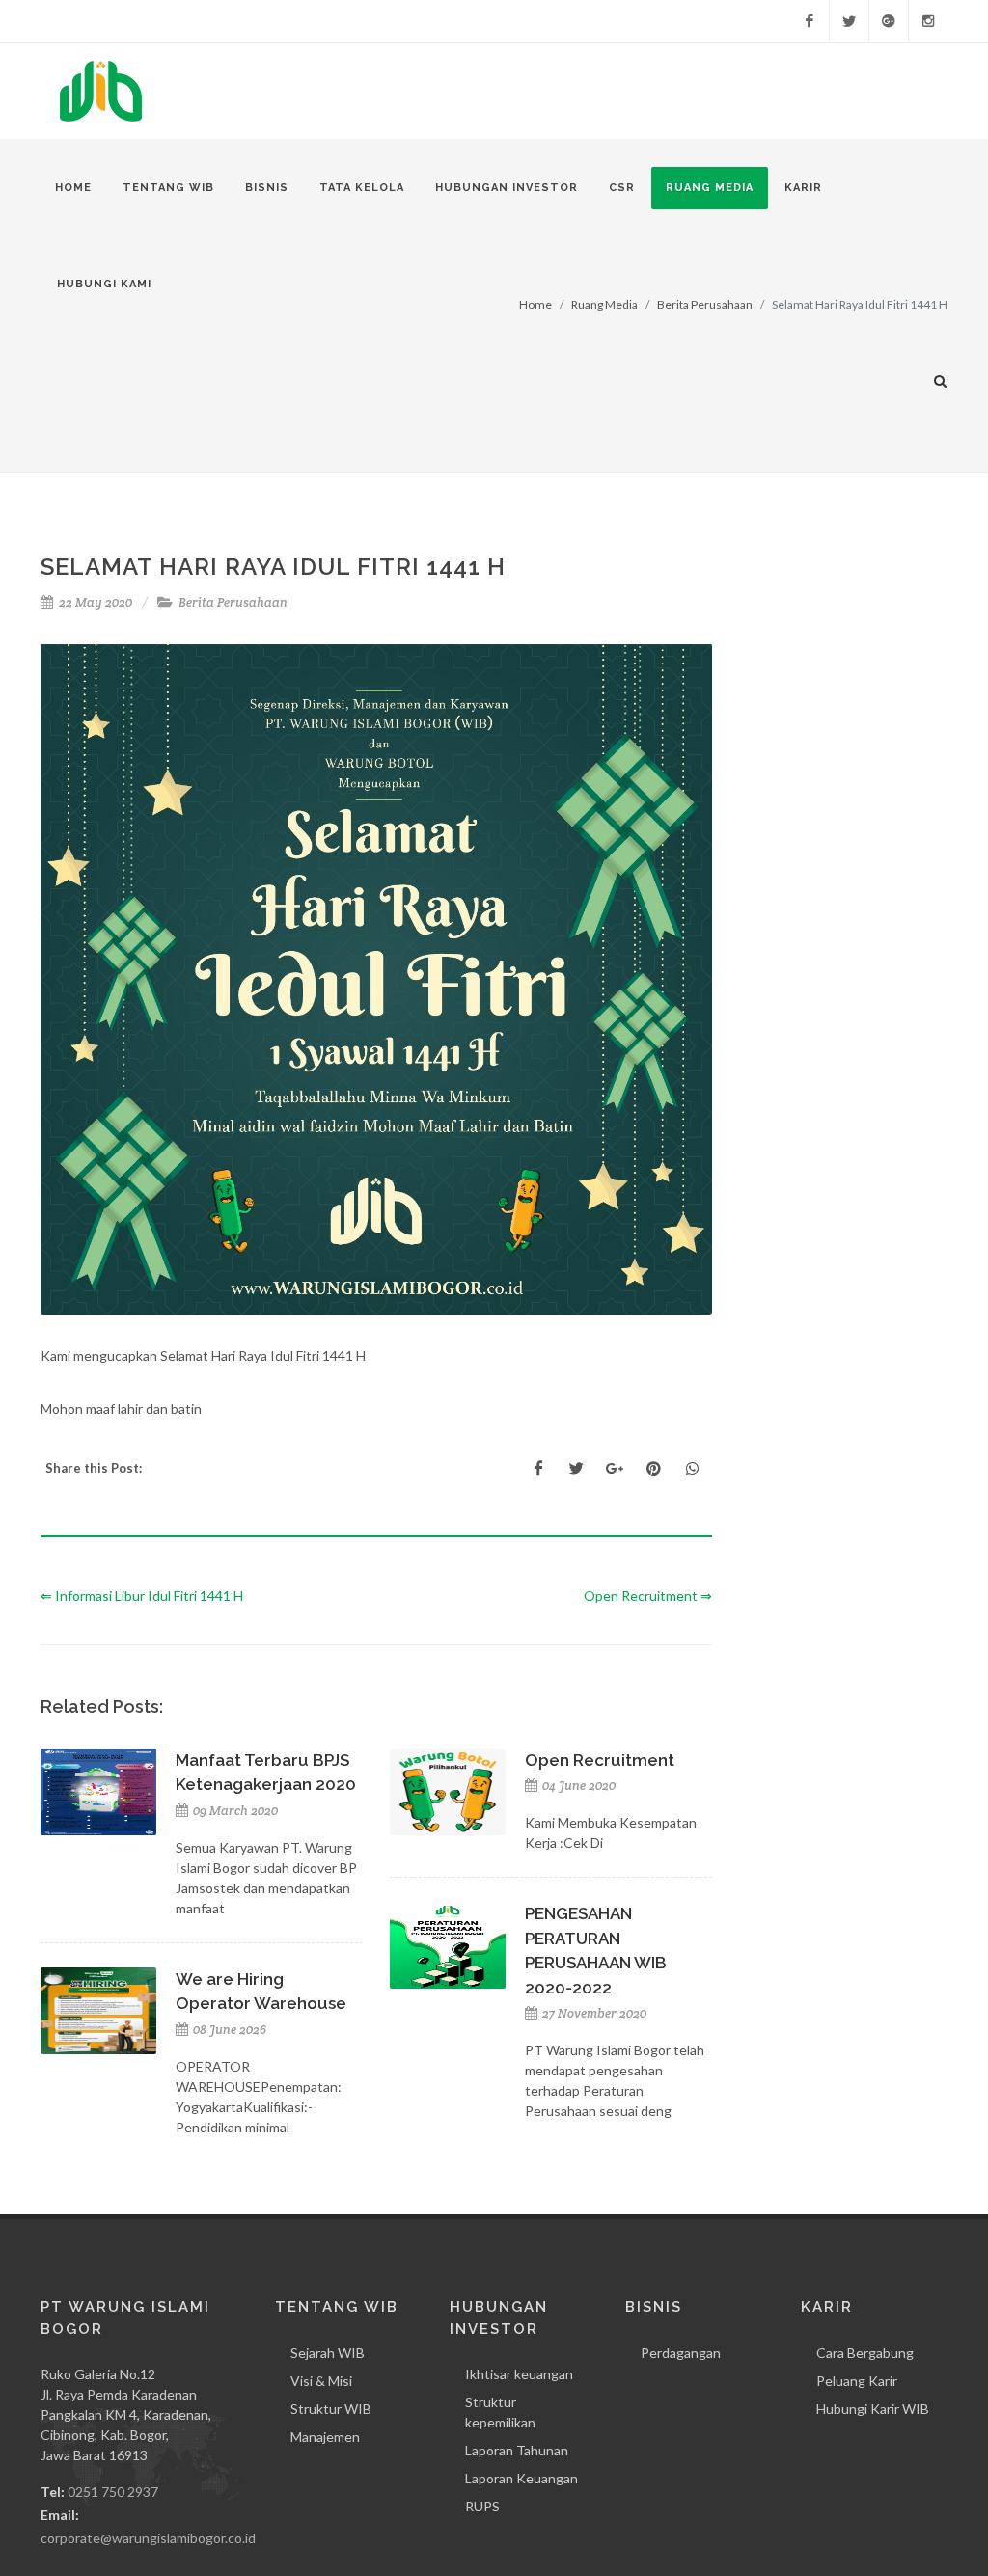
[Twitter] (849, 21)
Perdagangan (681, 2353)
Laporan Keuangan (521, 2478)
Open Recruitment (600, 1760)
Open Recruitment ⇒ (648, 1596)
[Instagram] (928, 21)
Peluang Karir (857, 2381)
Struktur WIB (331, 2409)
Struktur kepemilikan (500, 2412)
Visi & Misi (321, 2381)
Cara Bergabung (865, 2353)
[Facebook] (810, 21)
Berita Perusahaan (233, 602)
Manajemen (325, 2437)
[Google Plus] (889, 21)
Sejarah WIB (328, 2353)
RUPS (482, 2506)
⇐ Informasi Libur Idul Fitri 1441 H (142, 1596)
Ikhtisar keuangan (519, 2374)
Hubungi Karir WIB (873, 2409)
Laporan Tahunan (517, 2450)
